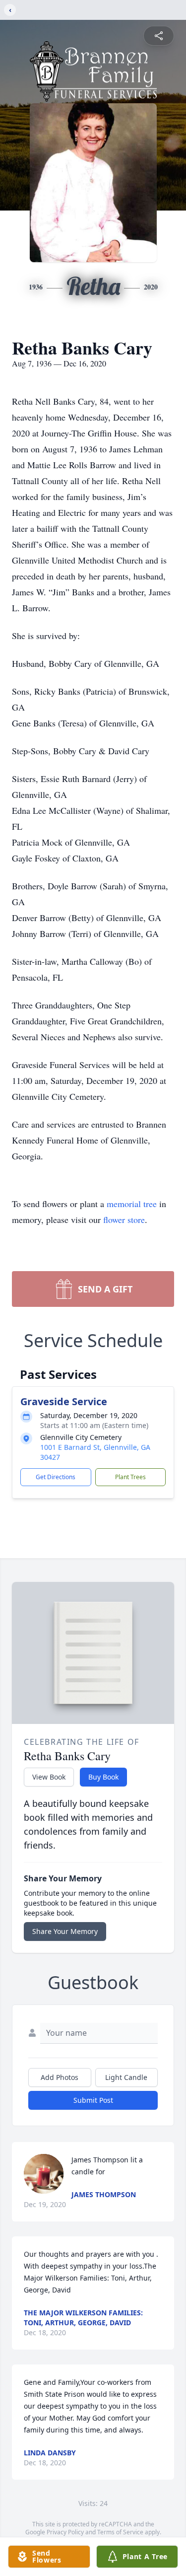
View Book (49, 1777)
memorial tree (132, 1204)
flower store (124, 1219)
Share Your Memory (65, 1931)
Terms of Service (120, 2532)
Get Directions (56, 1477)
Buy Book (103, 1777)
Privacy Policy (65, 2532)
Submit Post (93, 2100)
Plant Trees (130, 1477)
